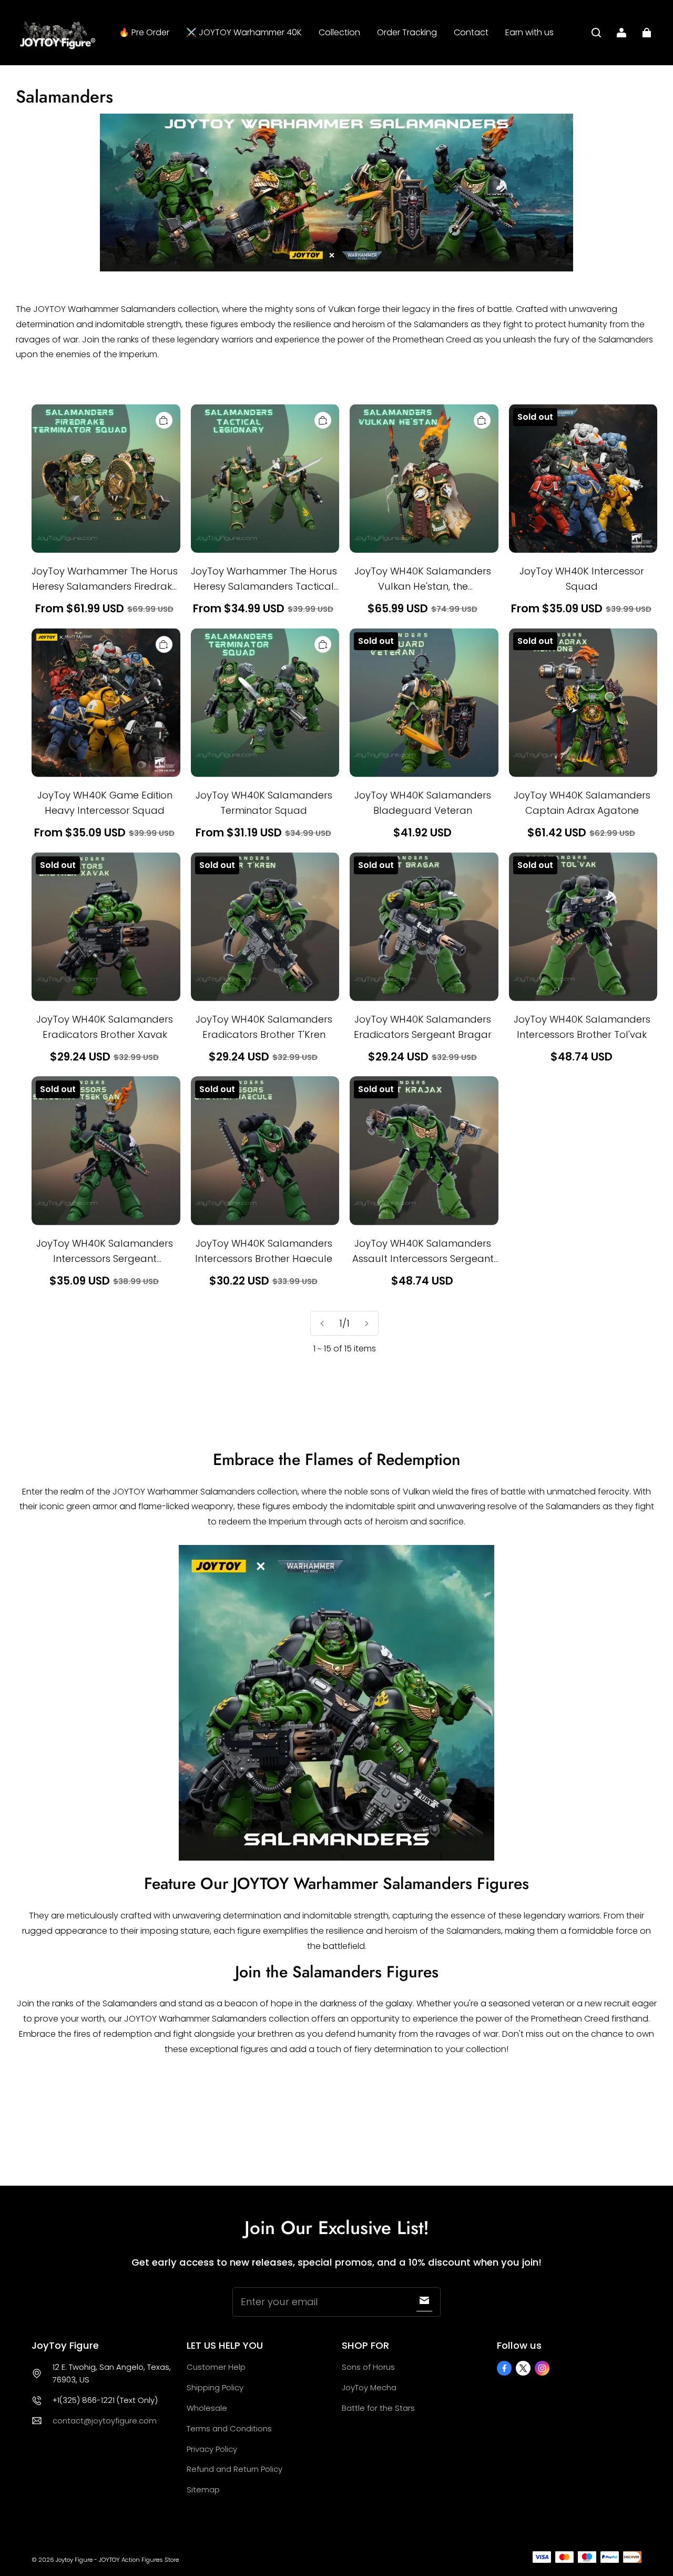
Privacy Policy (212, 2449)
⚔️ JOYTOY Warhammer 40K (244, 32)
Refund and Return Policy (234, 2469)
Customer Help (216, 2367)
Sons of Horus (368, 2367)
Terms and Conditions (229, 2428)
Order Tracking (407, 32)
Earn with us (529, 32)
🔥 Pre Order (144, 32)
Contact (471, 32)
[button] (596, 33)
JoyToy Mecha (369, 2387)
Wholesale (207, 2408)
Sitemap (203, 2489)
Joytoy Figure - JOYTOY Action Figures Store (117, 2560)
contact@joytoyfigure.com (105, 2421)
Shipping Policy (215, 2387)
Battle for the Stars (378, 2408)
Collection (339, 32)
